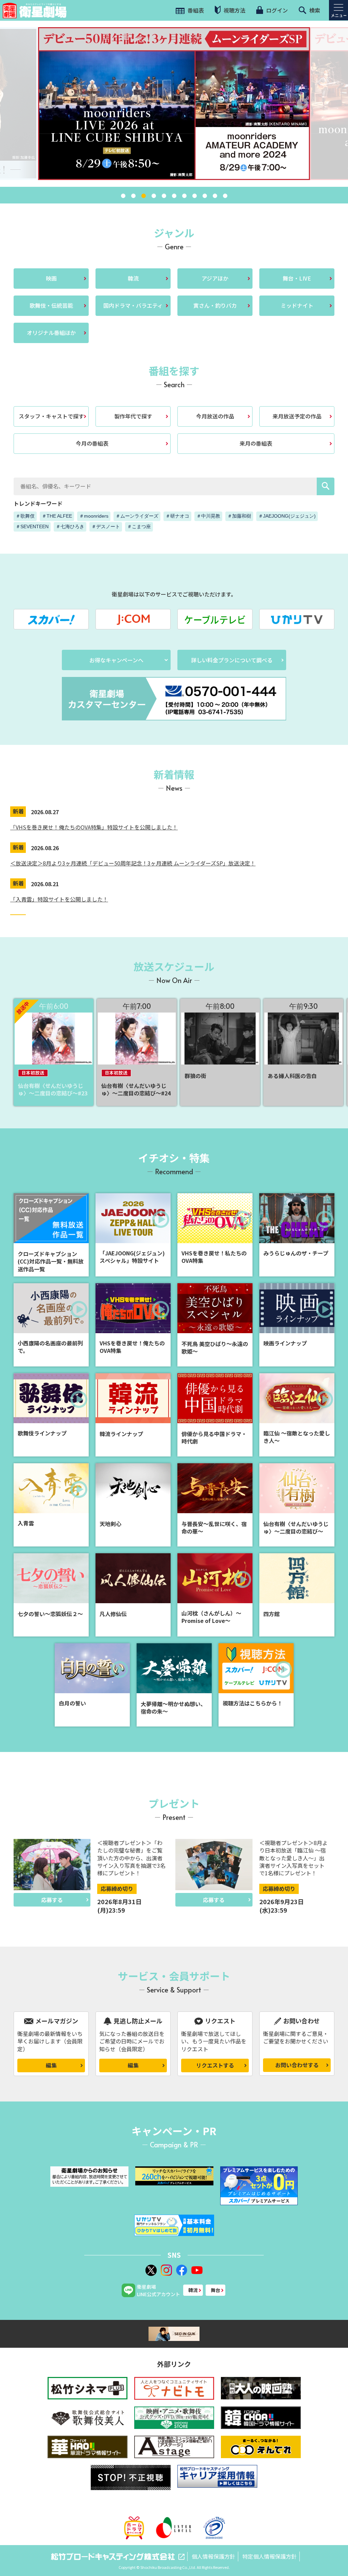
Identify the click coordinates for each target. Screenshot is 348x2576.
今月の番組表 (92, 443)
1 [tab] (123, 196)
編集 (51, 2065)
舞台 (215, 2290)
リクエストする (215, 2065)
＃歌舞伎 (25, 516)
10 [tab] (215, 196)
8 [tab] (194, 196)
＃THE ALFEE (57, 516)
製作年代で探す (133, 416)
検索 (314, 10)
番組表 (195, 10)
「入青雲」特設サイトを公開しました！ (59, 899)
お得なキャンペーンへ (116, 660)
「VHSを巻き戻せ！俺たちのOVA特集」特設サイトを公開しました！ (94, 827)
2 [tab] (133, 196)
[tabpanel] (174, 104)
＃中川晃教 (208, 516)
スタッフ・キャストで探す (51, 416)
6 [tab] (174, 196)
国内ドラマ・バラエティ (133, 305)
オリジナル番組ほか (51, 333)
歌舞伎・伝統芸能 (51, 305)
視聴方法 (234, 10)
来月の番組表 (256, 443)
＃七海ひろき (70, 526)
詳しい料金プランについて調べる (232, 660)
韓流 (133, 278)
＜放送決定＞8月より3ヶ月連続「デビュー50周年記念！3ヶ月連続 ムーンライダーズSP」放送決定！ (133, 863)
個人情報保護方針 (213, 2556)
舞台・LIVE (297, 278)
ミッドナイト (297, 305)
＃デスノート (106, 526)
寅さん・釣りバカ (215, 305)
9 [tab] (205, 196)
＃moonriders (94, 516)
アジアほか (215, 278)
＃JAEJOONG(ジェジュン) (287, 516)
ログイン (276, 10)
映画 (51, 278)
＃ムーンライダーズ (137, 516)
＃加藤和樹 (239, 516)
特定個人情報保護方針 (269, 2556)
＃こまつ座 (139, 526)
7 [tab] (184, 196)
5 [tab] (164, 196)
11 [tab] (225, 196)
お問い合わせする (297, 2065)
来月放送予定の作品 (297, 416)
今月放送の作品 (215, 416)
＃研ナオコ (177, 516)
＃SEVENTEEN (32, 526)
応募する (52, 1900)
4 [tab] (154, 196)
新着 (18, 811)
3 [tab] (143, 196)
